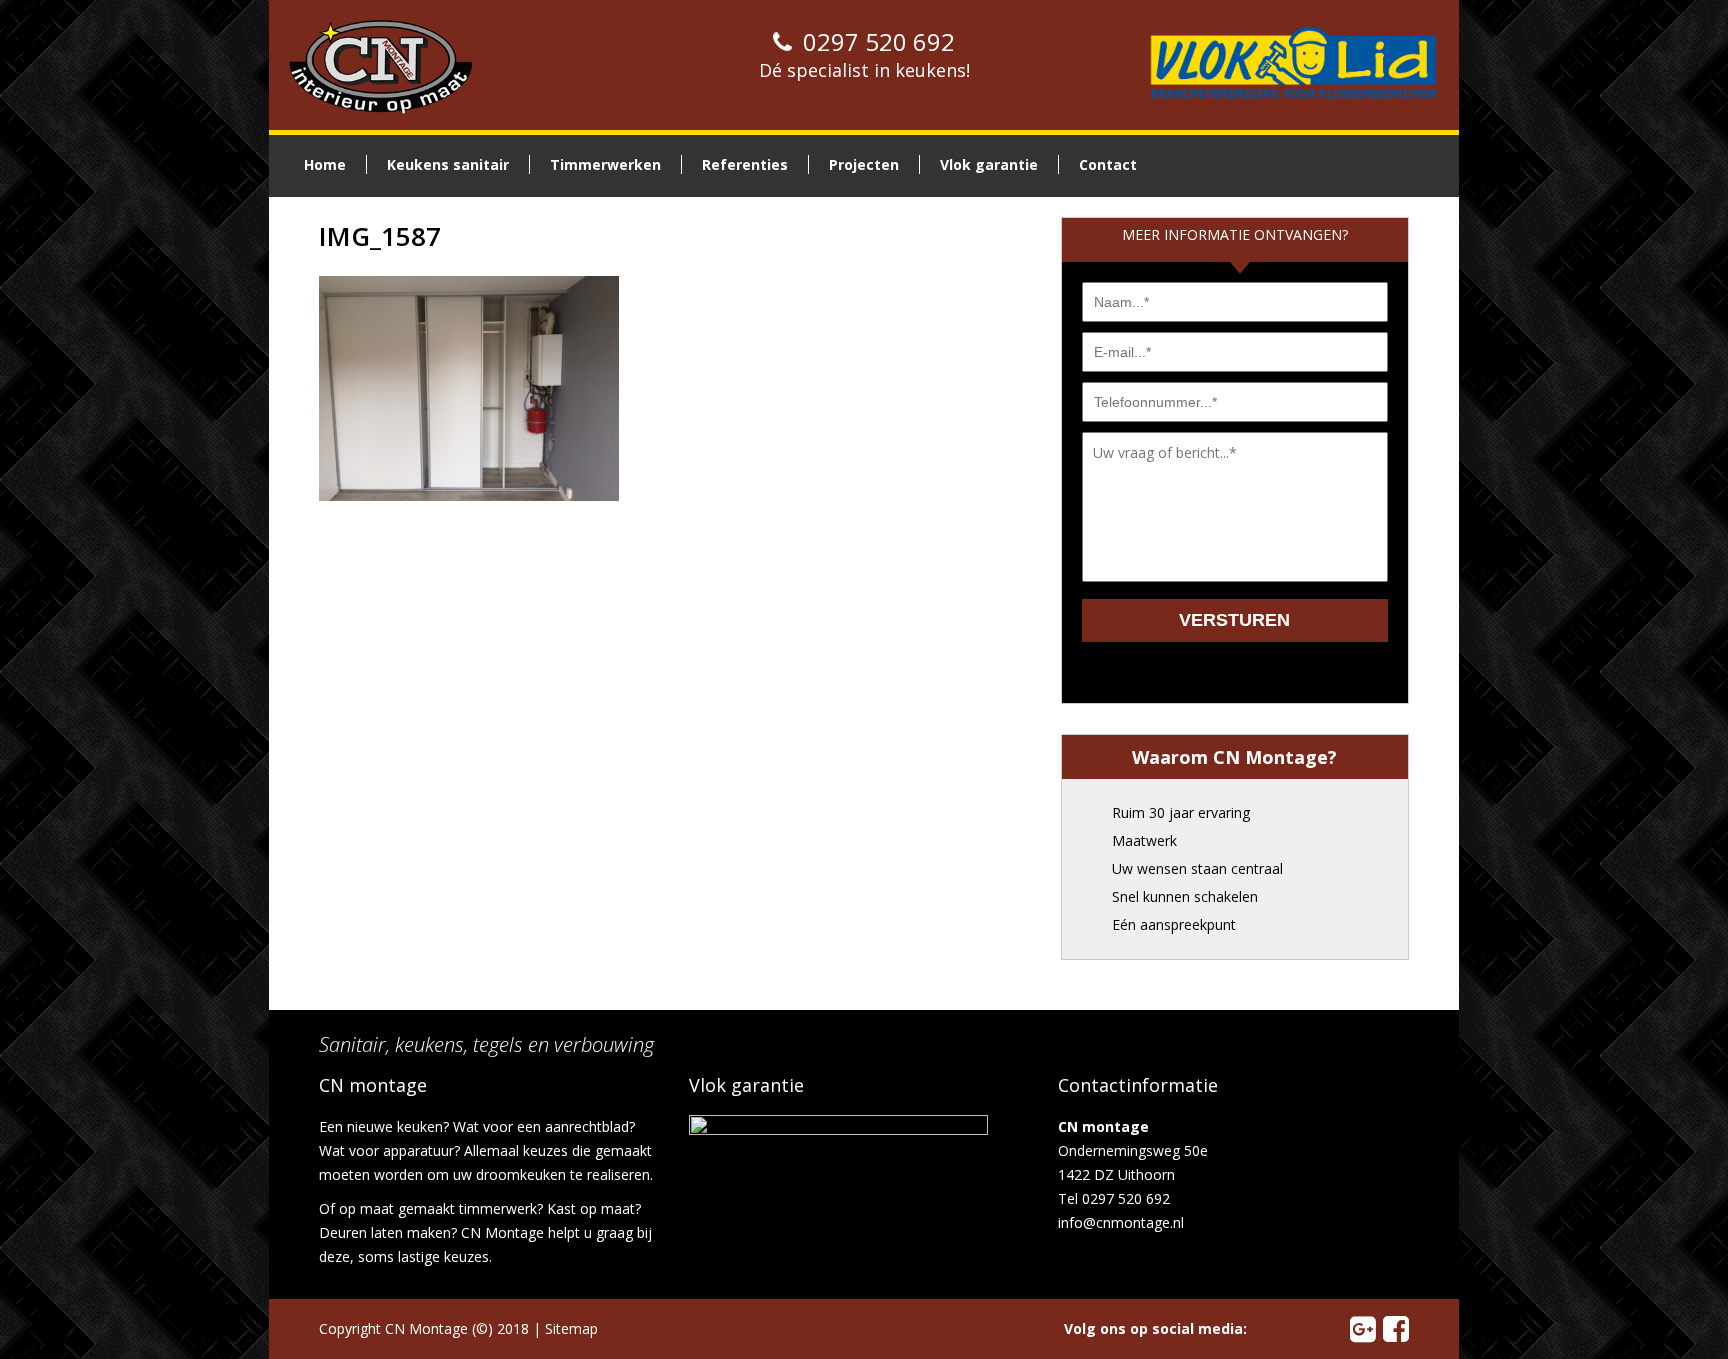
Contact (1108, 164)
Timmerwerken (605, 164)
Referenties (745, 164)
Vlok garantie (989, 164)
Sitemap (571, 1328)
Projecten (864, 164)
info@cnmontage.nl (1121, 1222)
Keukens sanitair (448, 164)
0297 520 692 (876, 41)
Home (325, 164)
